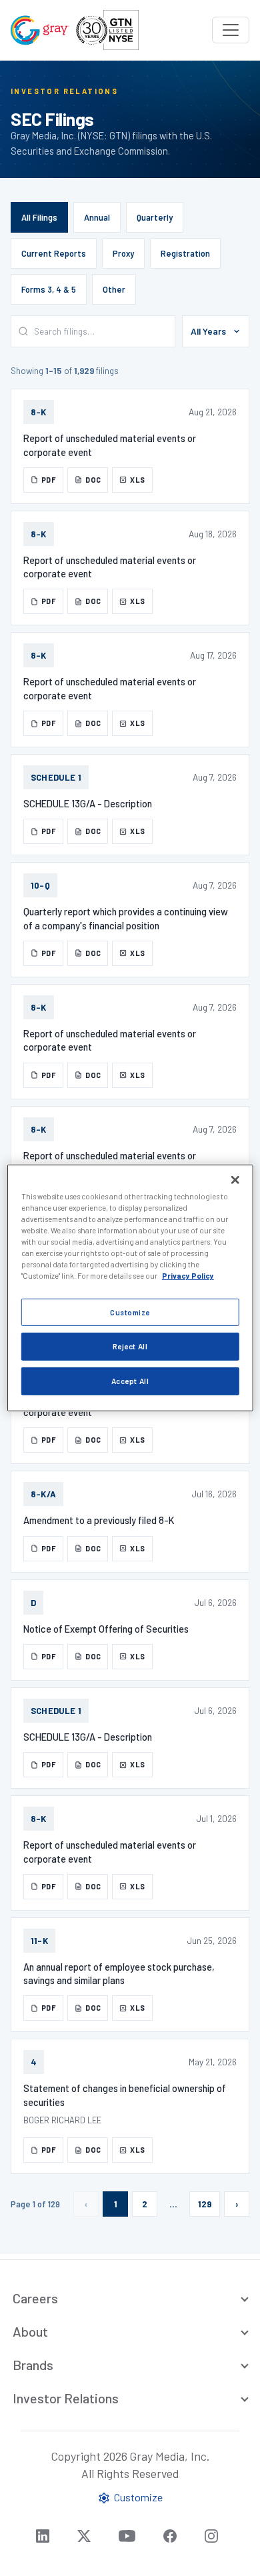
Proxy (123, 253)
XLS (137, 480)
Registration (185, 253)
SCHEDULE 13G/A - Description (88, 803)
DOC (93, 480)
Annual (97, 217)
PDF (49, 480)
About (30, 2331)
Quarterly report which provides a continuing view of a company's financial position (126, 918)
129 (205, 2204)
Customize (130, 1312)
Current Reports (54, 253)
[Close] (235, 1180)
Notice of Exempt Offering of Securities (106, 1629)
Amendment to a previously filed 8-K (99, 1520)
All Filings (39, 217)
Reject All (130, 1346)
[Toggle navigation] (231, 30)
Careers (35, 2298)
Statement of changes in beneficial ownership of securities (125, 2095)
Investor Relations (66, 2398)
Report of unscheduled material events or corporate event (110, 445)
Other (114, 289)
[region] (130, 1288)
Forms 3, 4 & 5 (49, 289)
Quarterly (155, 217)
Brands (33, 2365)
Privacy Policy (188, 1276)
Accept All (130, 1381)
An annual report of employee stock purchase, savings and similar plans (119, 1973)
